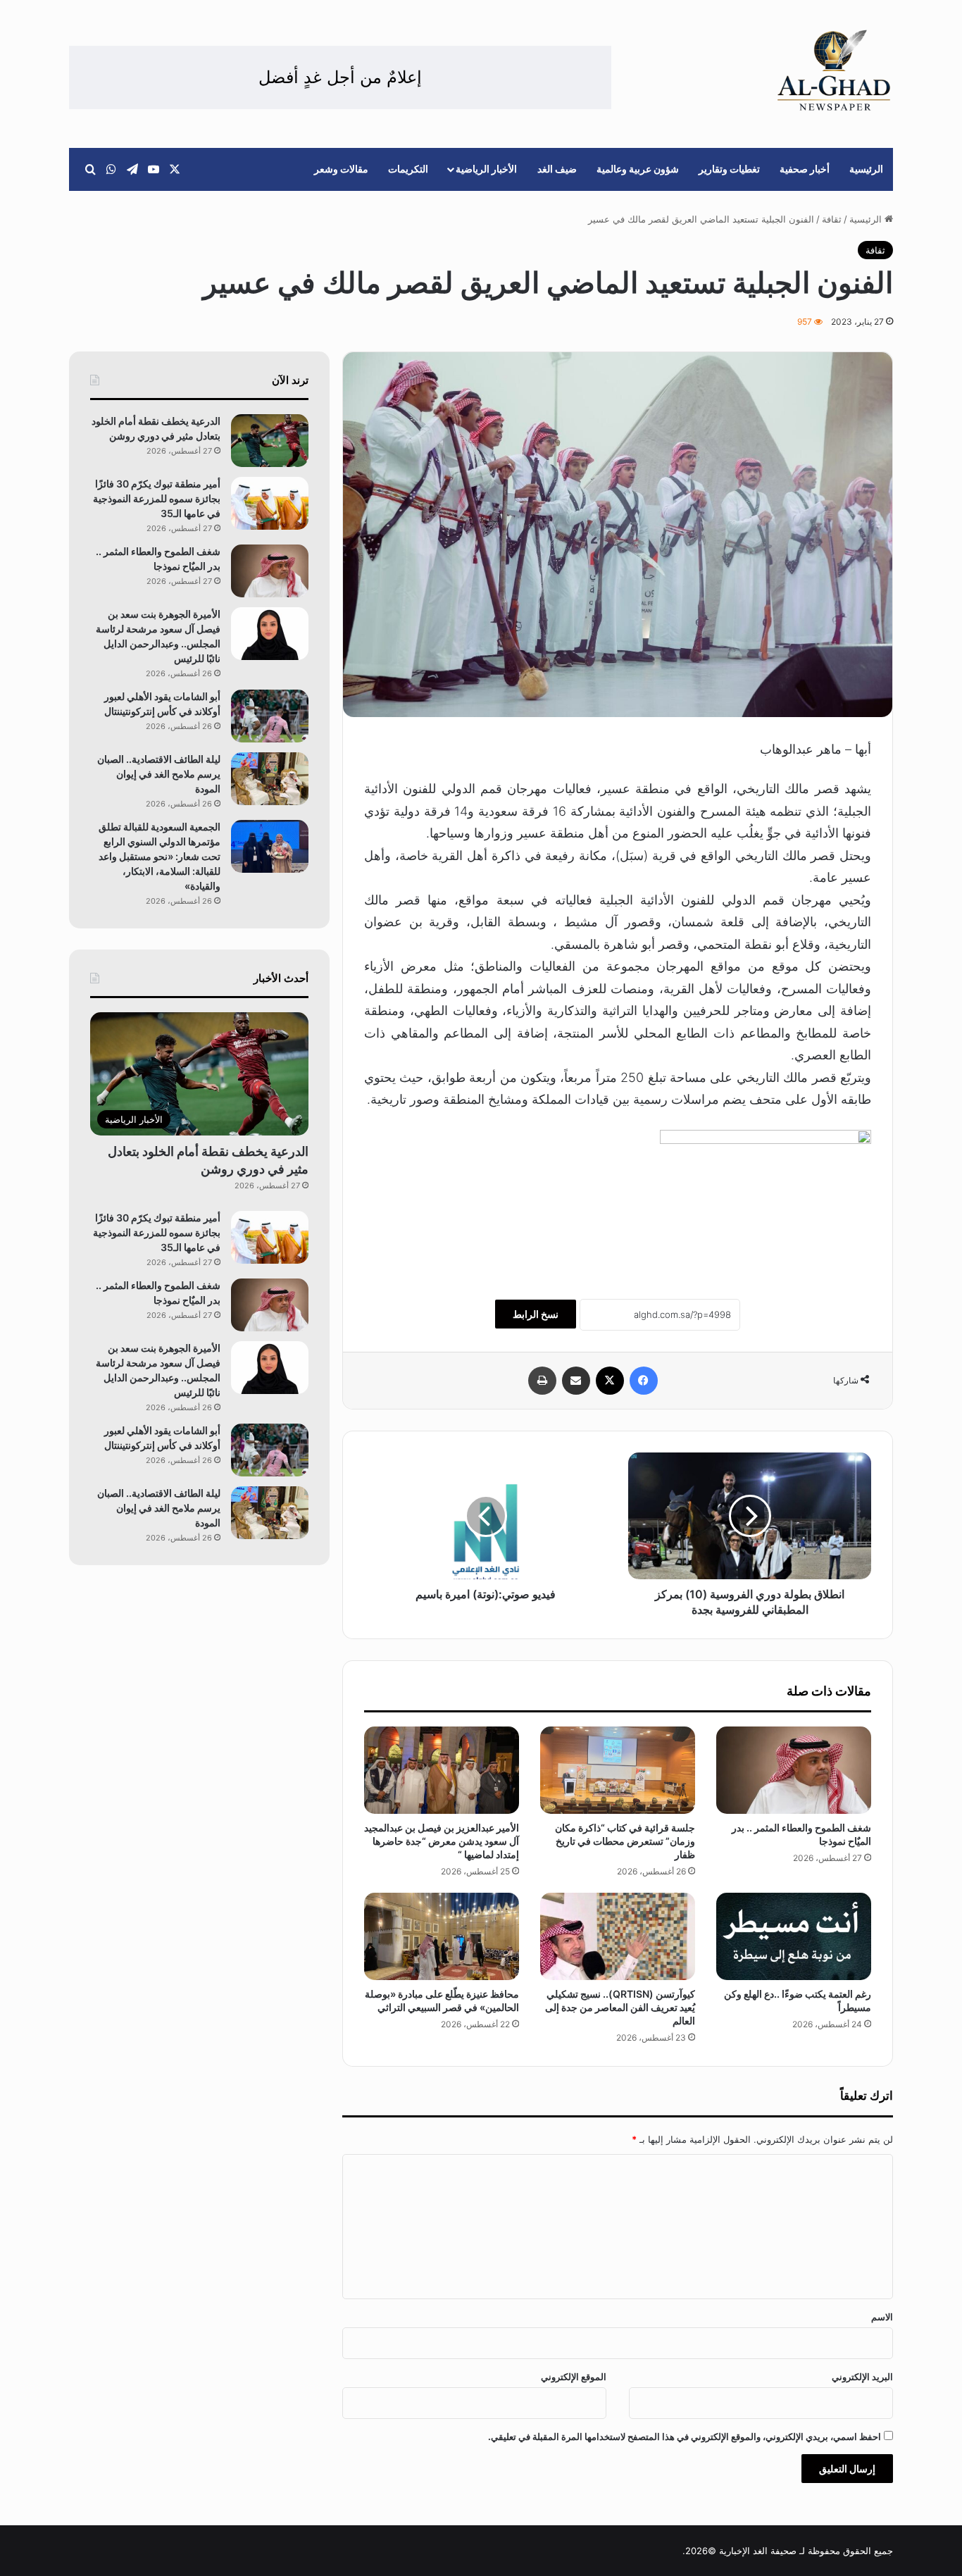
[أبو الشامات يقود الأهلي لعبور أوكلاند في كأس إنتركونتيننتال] (270, 716)
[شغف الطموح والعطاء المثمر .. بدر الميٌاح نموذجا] (794, 1770)
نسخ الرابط (536, 1314)
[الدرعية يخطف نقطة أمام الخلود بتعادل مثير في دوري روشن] (270, 441)
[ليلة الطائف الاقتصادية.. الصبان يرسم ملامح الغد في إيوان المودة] (270, 779)
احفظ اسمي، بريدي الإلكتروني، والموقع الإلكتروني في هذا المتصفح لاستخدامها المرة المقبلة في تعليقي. (685, 2437)
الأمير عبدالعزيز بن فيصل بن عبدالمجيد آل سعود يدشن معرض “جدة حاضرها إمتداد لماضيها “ (442, 1841)
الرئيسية (866, 169)
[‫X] (610, 1381)
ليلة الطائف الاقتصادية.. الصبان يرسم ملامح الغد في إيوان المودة (159, 774)
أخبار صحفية (805, 169)
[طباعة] (542, 1381)
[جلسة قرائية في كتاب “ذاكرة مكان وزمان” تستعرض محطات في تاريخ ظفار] (618, 1770)
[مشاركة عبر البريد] (576, 1381)
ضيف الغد (557, 169)
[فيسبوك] (644, 1381)
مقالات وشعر (341, 169)
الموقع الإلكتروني (574, 2377)
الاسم (882, 2317)
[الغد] (834, 70)
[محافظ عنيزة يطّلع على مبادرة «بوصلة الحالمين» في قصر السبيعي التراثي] (442, 1936)
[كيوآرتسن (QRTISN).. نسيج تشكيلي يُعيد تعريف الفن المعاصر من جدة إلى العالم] (618, 1936)
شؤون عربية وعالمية (638, 169)
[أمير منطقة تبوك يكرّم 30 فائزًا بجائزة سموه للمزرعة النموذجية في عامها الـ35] (270, 503)
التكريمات (408, 169)
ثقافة (832, 219)
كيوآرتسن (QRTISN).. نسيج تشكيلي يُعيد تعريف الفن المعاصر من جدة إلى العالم (620, 2007)
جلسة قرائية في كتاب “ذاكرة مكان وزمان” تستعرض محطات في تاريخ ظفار (625, 1841)
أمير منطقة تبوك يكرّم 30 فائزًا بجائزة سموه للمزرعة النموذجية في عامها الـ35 (157, 498)
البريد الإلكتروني (862, 2377)
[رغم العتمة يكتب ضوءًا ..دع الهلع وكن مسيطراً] (794, 1936)
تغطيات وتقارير (729, 169)
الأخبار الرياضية (486, 169)
